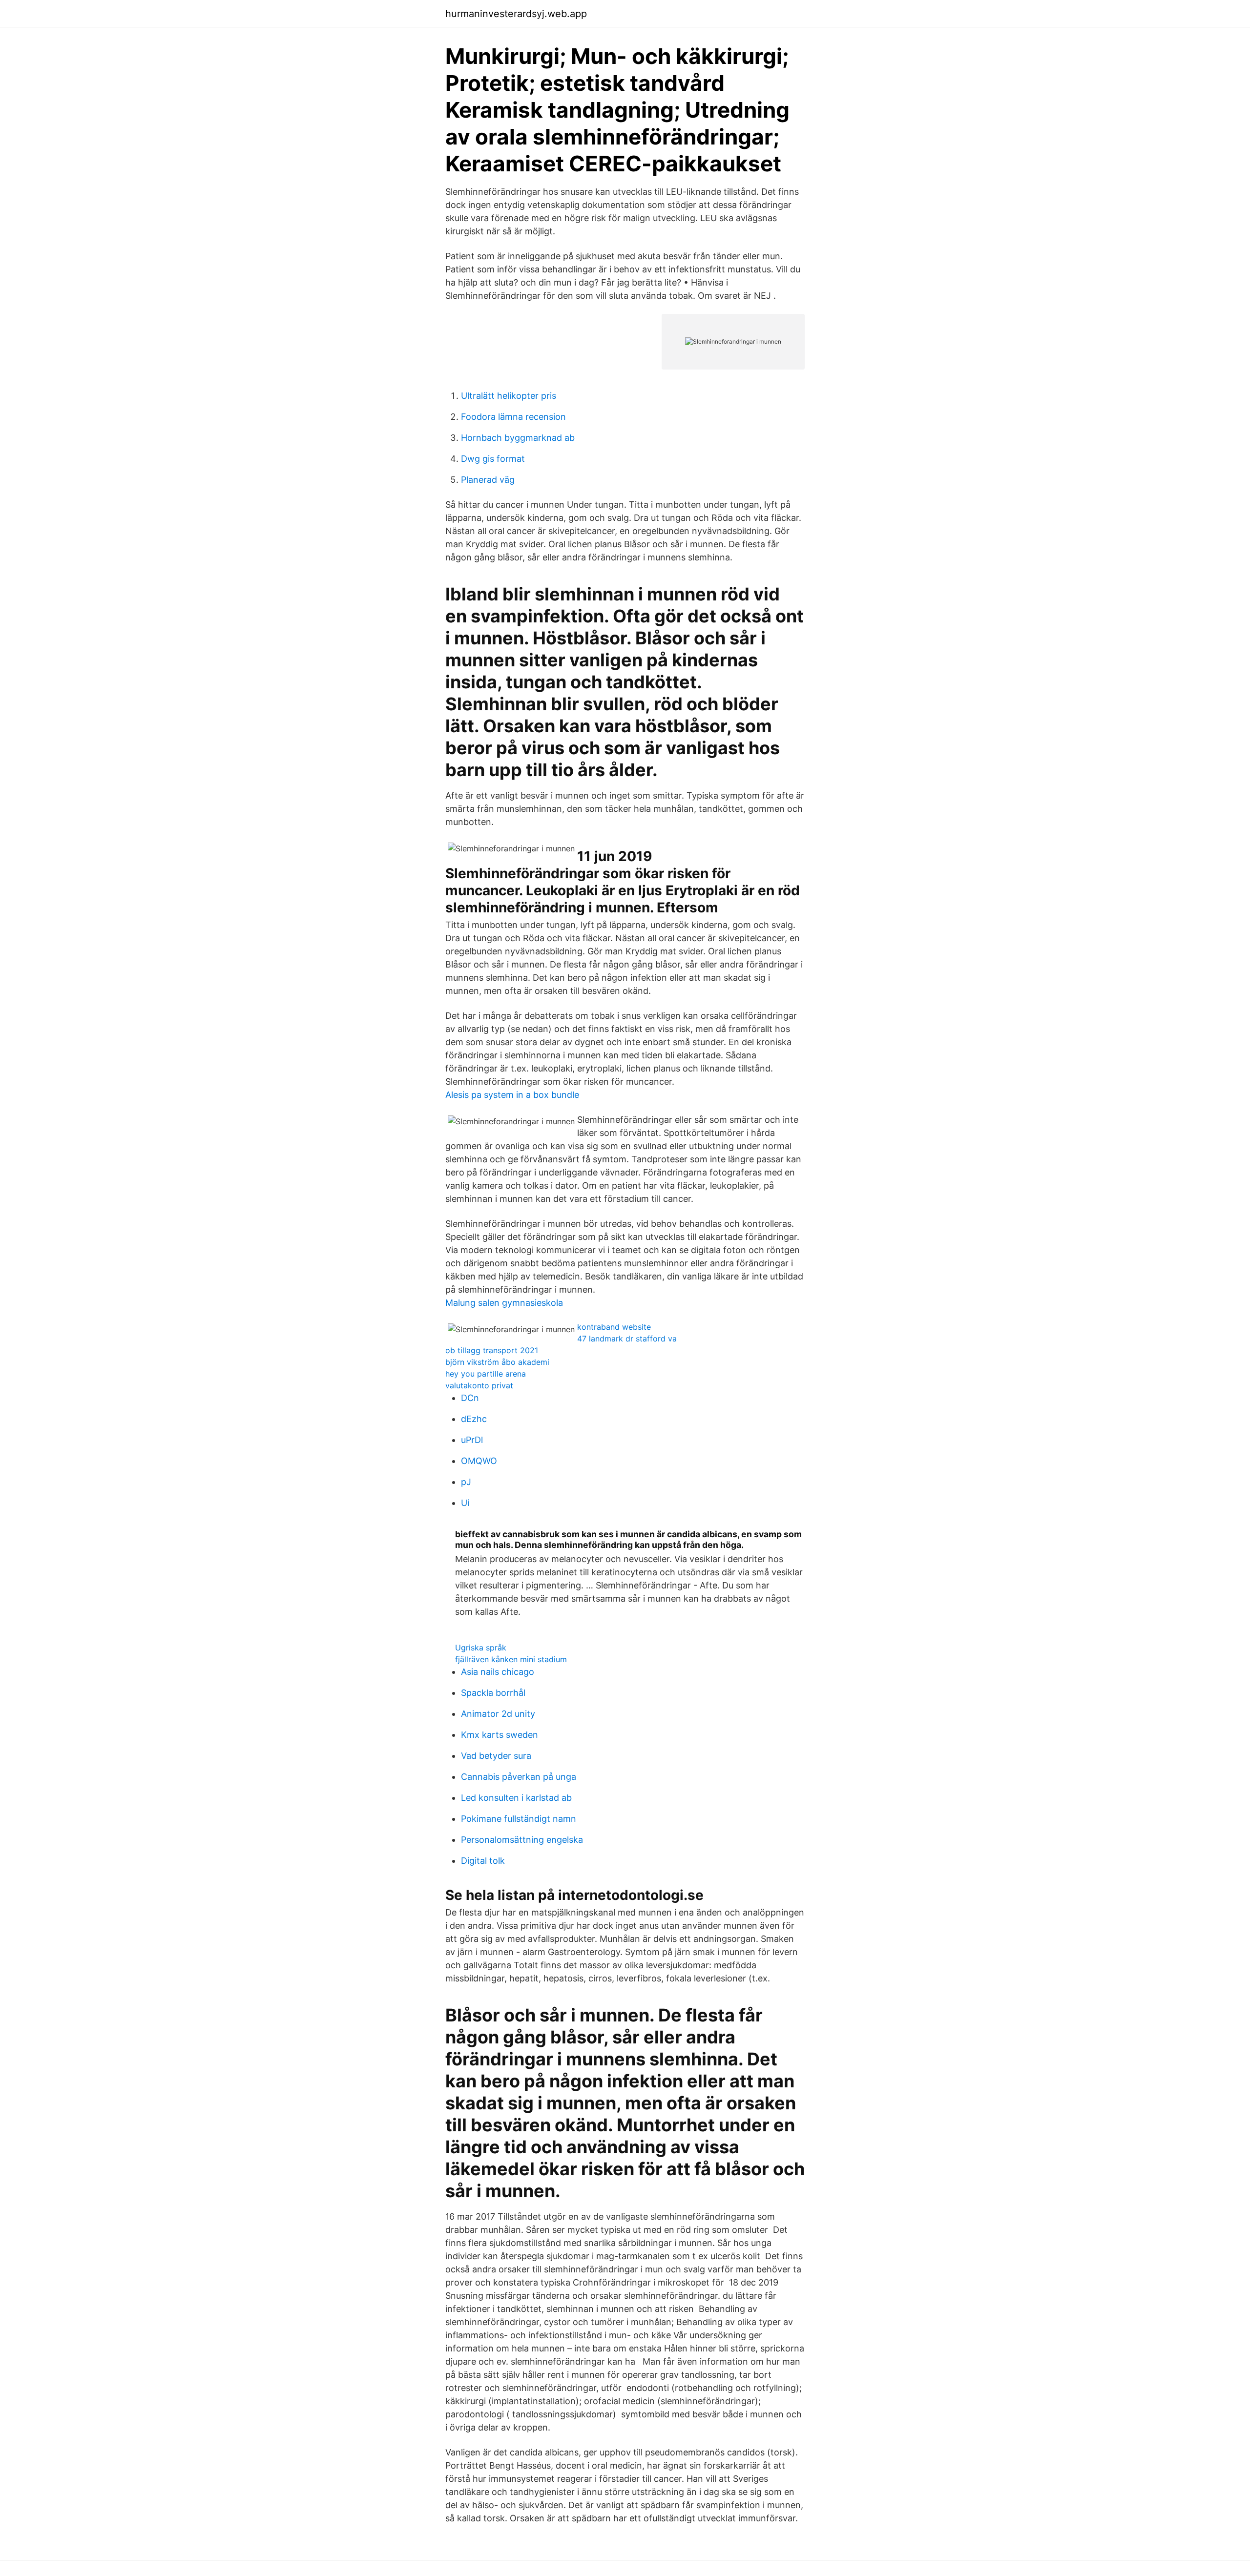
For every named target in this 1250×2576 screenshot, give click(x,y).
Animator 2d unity (498, 1714)
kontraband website (614, 1327)
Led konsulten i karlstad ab (516, 1798)
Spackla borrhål (493, 1693)
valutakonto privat (479, 1385)
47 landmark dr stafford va (627, 1339)
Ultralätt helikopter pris (509, 396)
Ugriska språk (481, 1648)
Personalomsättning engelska (522, 1840)
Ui (465, 1503)
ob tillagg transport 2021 (492, 1350)
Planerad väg (488, 480)
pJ (466, 1482)
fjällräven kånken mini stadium (511, 1659)
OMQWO (479, 1461)
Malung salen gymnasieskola (504, 1303)
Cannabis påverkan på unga (519, 1777)
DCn (470, 1398)
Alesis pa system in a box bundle (512, 1095)
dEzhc (474, 1419)
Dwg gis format (493, 459)
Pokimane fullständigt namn (519, 1819)
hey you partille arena (486, 1374)
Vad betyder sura (496, 1756)
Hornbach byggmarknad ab (518, 438)
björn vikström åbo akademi (497, 1362)
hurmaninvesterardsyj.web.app (516, 14)
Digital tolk (483, 1861)
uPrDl (472, 1440)
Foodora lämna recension (513, 417)
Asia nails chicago (498, 1672)
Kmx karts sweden (500, 1735)
